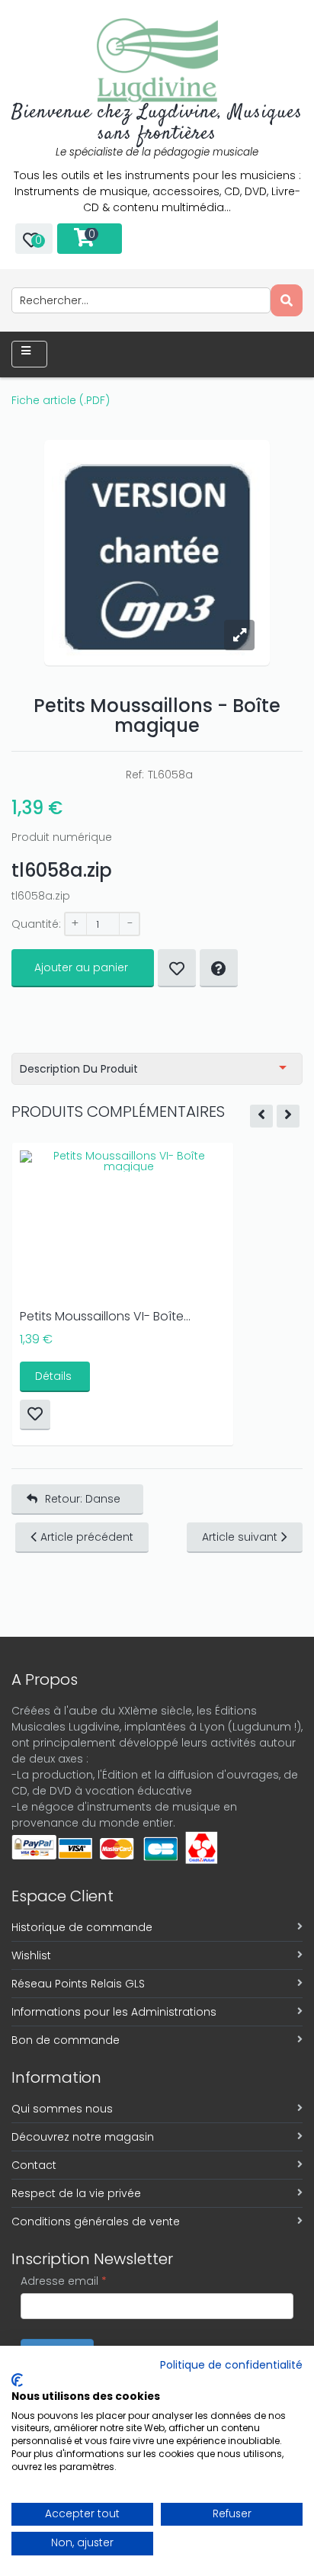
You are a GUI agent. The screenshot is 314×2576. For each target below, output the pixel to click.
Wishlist (31, 1955)
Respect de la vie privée (76, 2193)
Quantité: (36, 924)
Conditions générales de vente (96, 2222)
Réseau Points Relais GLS (78, 1984)
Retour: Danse (83, 1499)
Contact (34, 2165)
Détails (53, 1376)
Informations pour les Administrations (114, 2012)
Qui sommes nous (62, 2109)
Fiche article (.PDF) (61, 400)
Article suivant (240, 1537)
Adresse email (64, 2281)
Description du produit (79, 1069)
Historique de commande (82, 1927)
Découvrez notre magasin (83, 2137)
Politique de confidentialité (231, 2365)
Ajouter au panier (81, 967)
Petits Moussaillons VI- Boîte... (105, 1316)
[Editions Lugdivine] (157, 60)
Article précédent (87, 1537)
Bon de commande (66, 2040)
